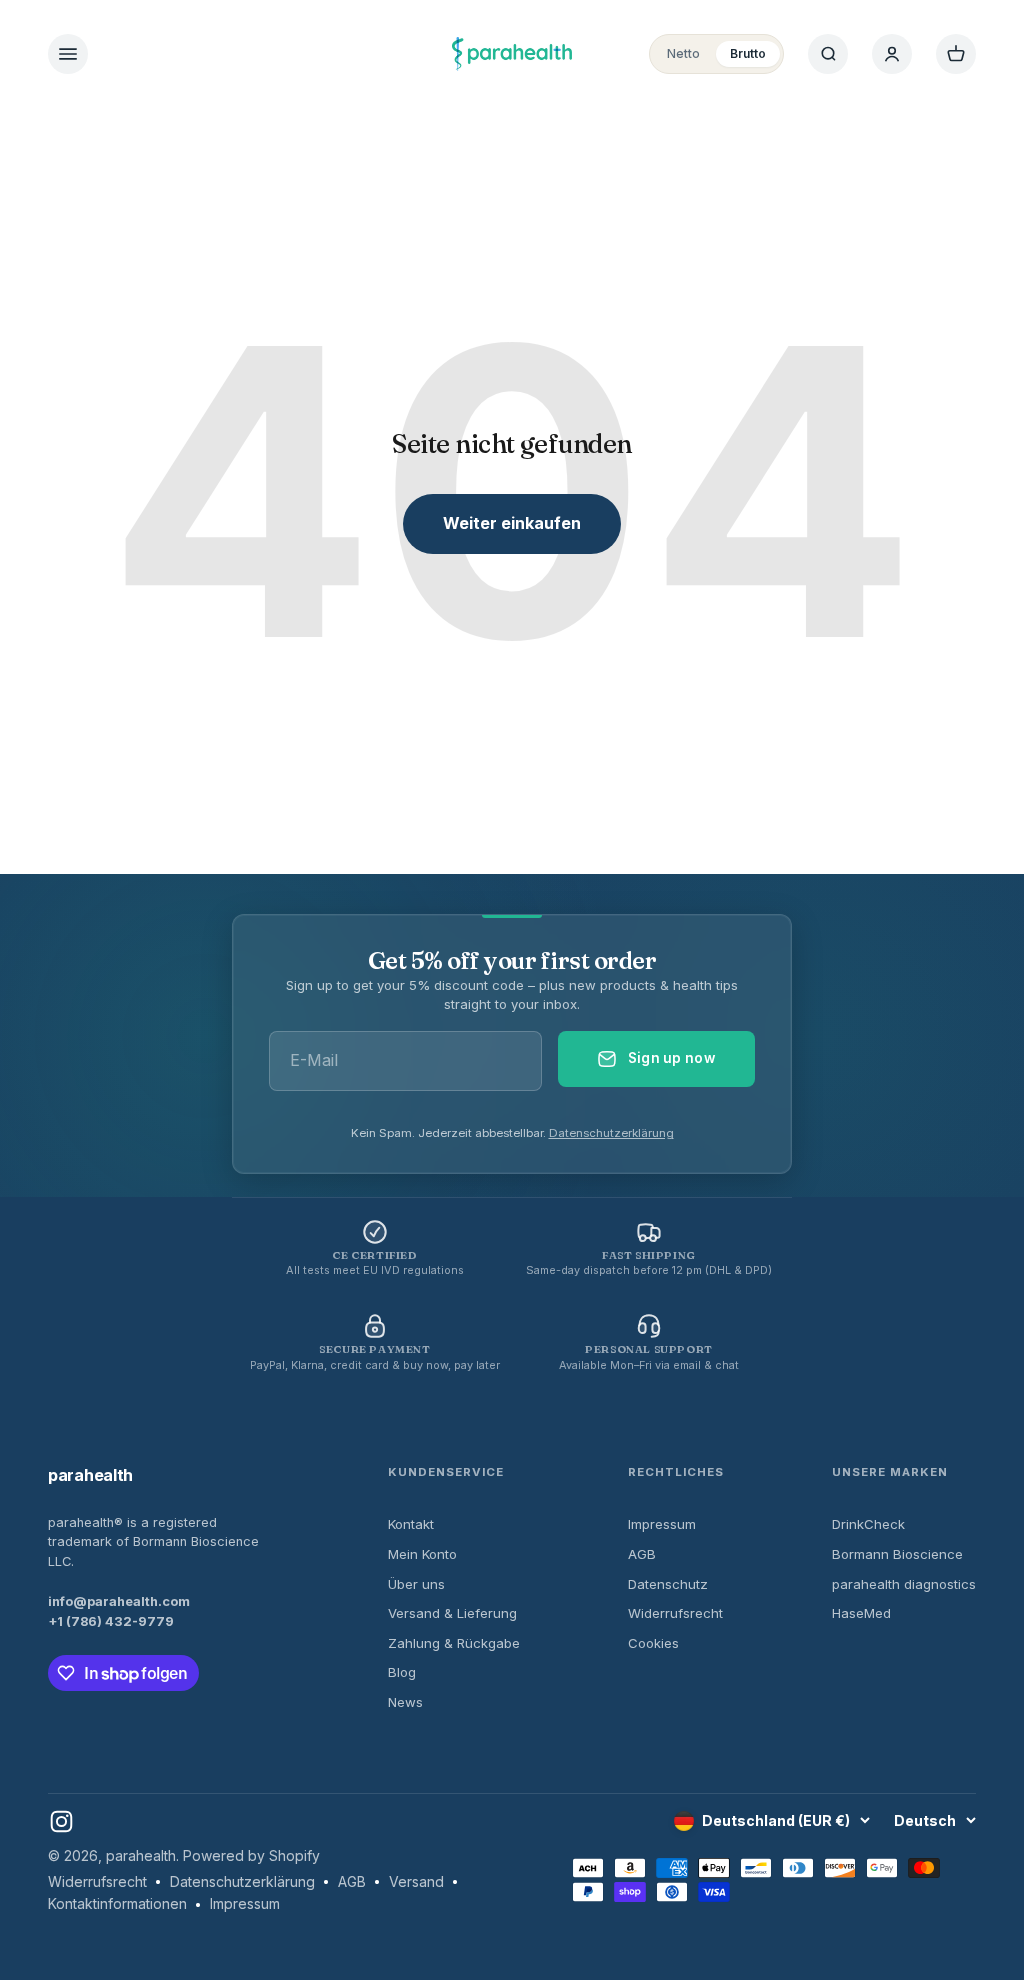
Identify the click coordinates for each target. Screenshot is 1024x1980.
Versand (416, 1881)
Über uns (416, 1584)
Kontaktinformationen (117, 1903)
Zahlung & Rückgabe (454, 1643)
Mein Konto (422, 1554)
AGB (642, 1554)
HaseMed (861, 1613)
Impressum (662, 1524)
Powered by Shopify (251, 1855)
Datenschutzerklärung (611, 1133)
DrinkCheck (868, 1524)
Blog (402, 1672)
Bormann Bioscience (897, 1554)
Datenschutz (668, 1584)
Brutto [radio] (748, 53)
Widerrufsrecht (675, 1613)
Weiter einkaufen (512, 523)
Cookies (653, 1643)
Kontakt (411, 1524)
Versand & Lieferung (452, 1613)
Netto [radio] (683, 53)
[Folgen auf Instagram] (61, 1821)
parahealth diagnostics (904, 1584)
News (405, 1702)
